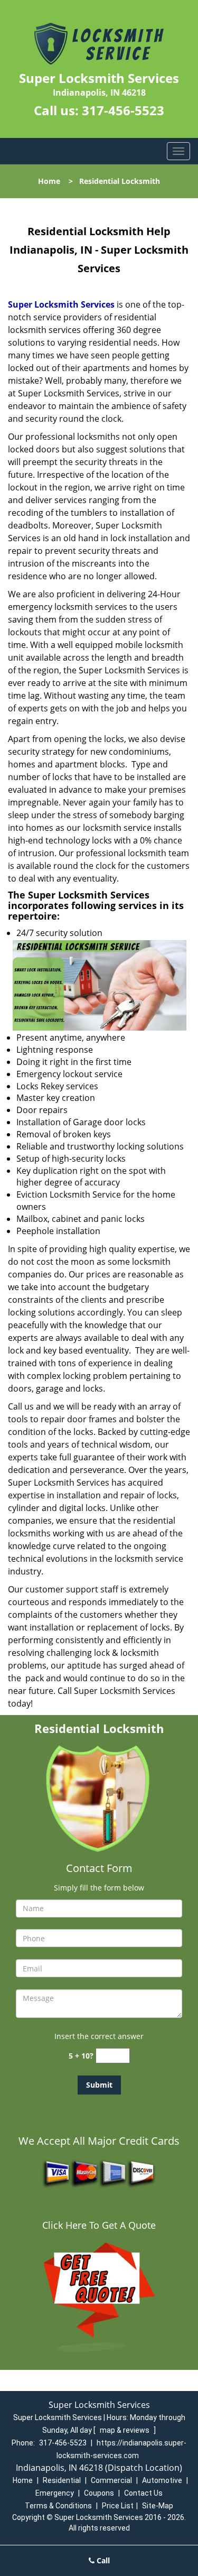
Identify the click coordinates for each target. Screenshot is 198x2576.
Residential (62, 2480)
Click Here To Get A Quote (99, 2225)
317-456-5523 (123, 110)
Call (102, 2560)
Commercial (111, 2480)
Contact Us (143, 2493)
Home (49, 181)
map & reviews (125, 2430)
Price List (118, 2506)
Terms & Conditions (58, 2506)
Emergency (55, 2493)
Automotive (162, 2480)
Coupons (99, 2493)
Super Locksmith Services (61, 304)
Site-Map (158, 2506)
